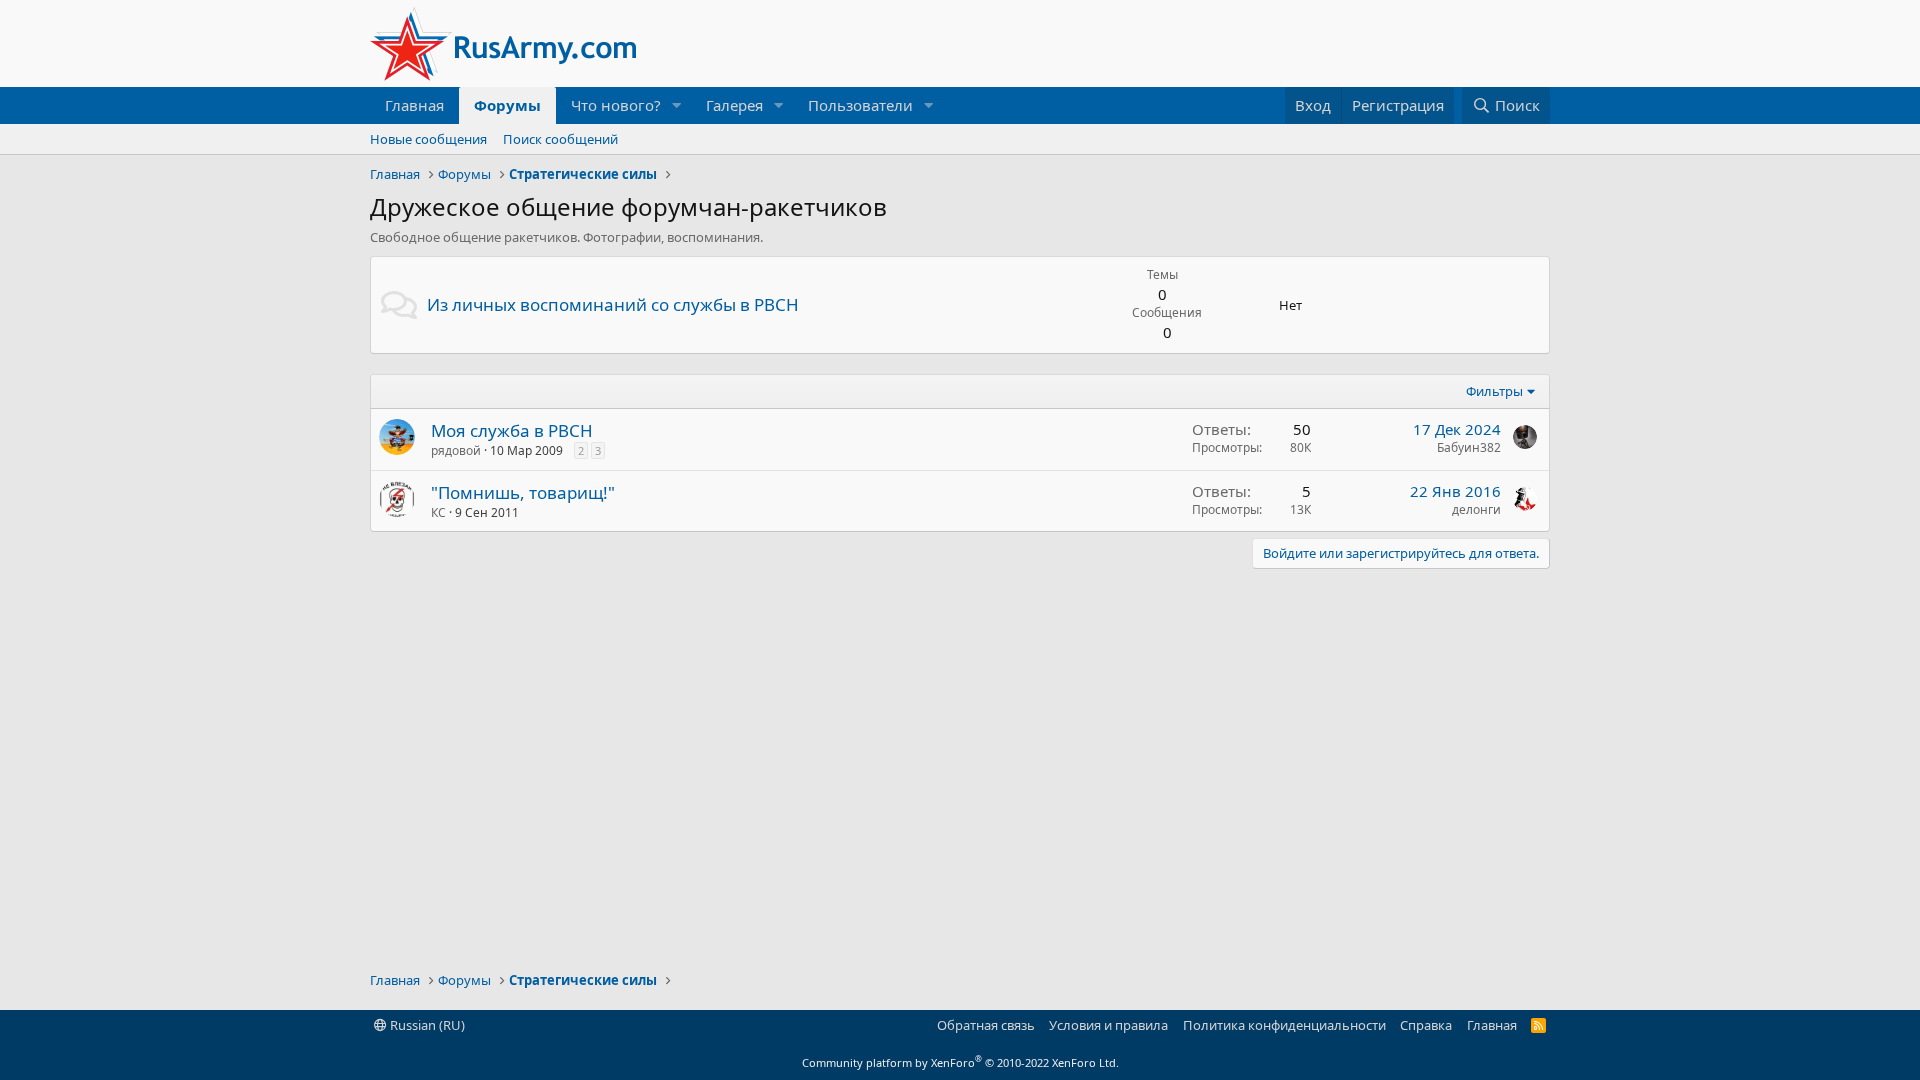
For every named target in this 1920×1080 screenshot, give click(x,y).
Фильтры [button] (1494, 391)
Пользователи (860, 105)
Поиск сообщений (560, 139)
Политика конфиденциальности (1284, 1025)
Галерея (734, 105)
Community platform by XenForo (960, 1062)
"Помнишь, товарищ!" (523, 492)
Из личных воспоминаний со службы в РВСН (613, 304)
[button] (677, 105)
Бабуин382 (1469, 447)
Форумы (507, 105)
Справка (1426, 1025)
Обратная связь (986, 1025)
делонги (1476, 509)
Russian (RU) (426, 1025)
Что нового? (616, 105)
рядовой (456, 450)
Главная (414, 105)
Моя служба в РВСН (512, 430)
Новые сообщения (428, 139)
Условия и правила (1108, 1025)
